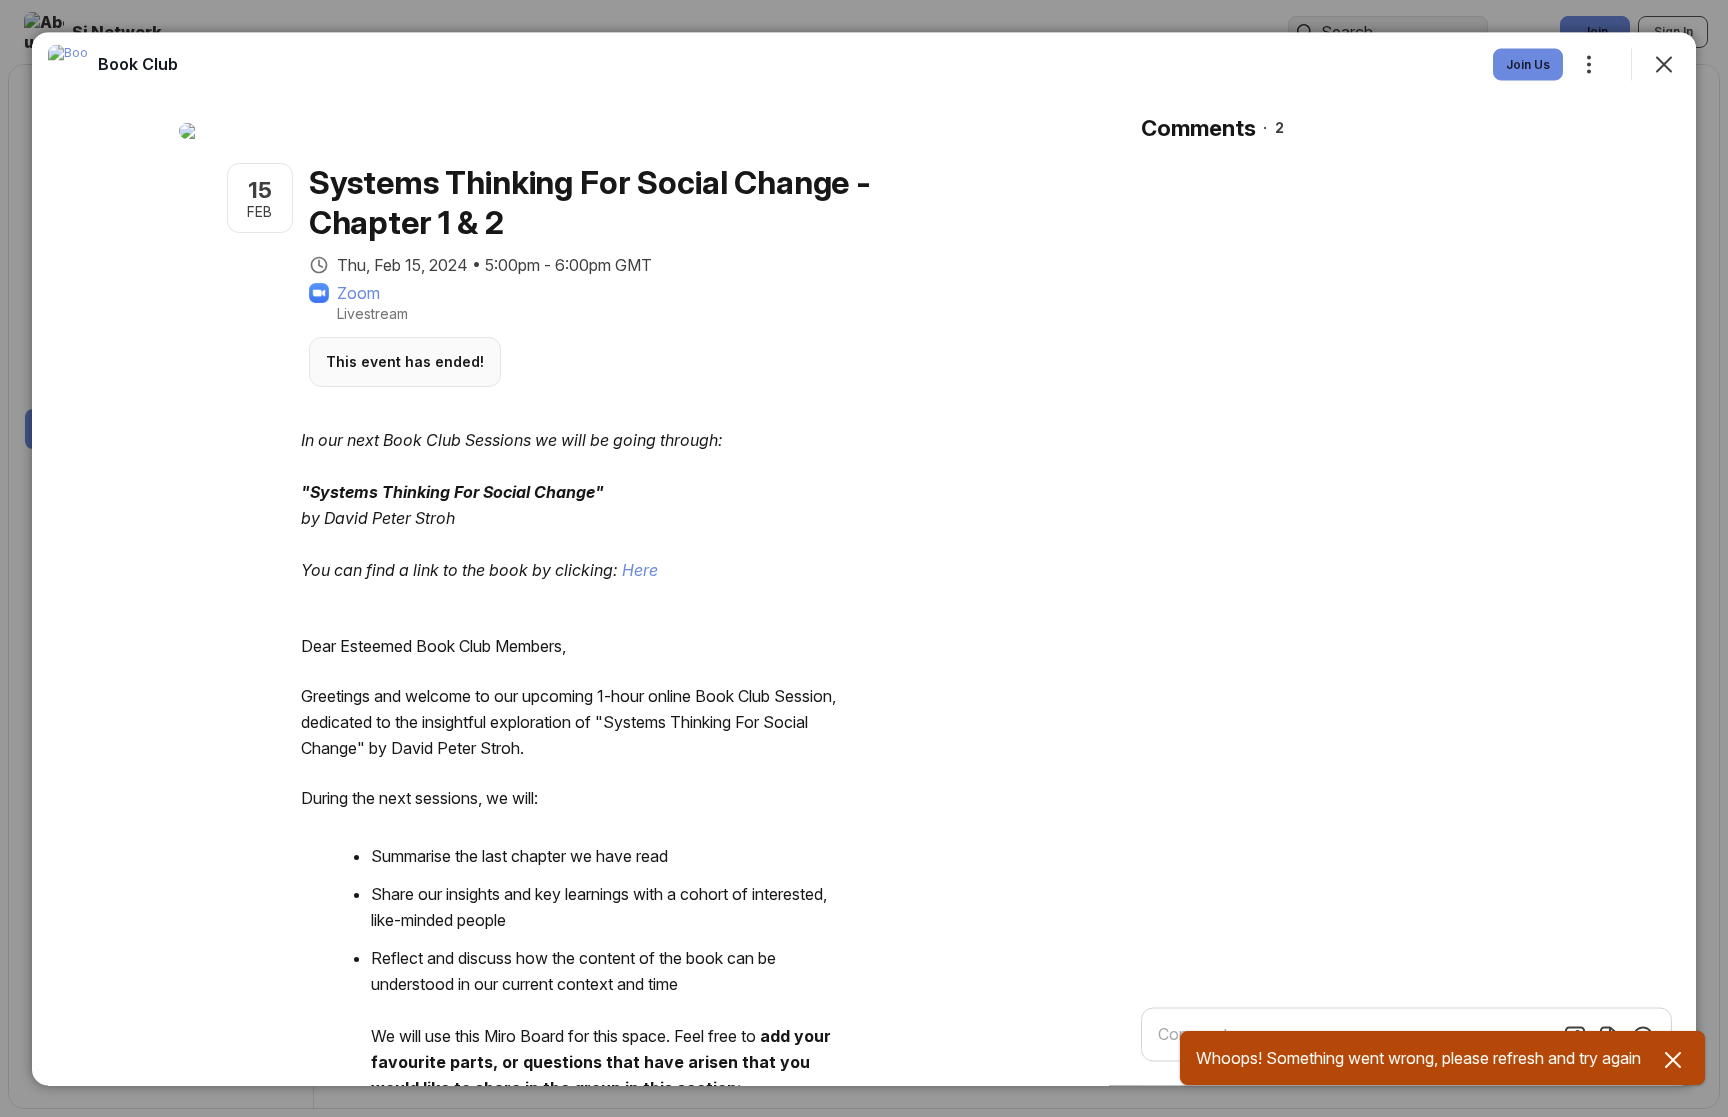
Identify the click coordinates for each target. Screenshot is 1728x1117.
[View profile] (68, 64)
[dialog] (864, 558)
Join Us (1528, 63)
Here (638, 569)
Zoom (358, 292)
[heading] (138, 63)
